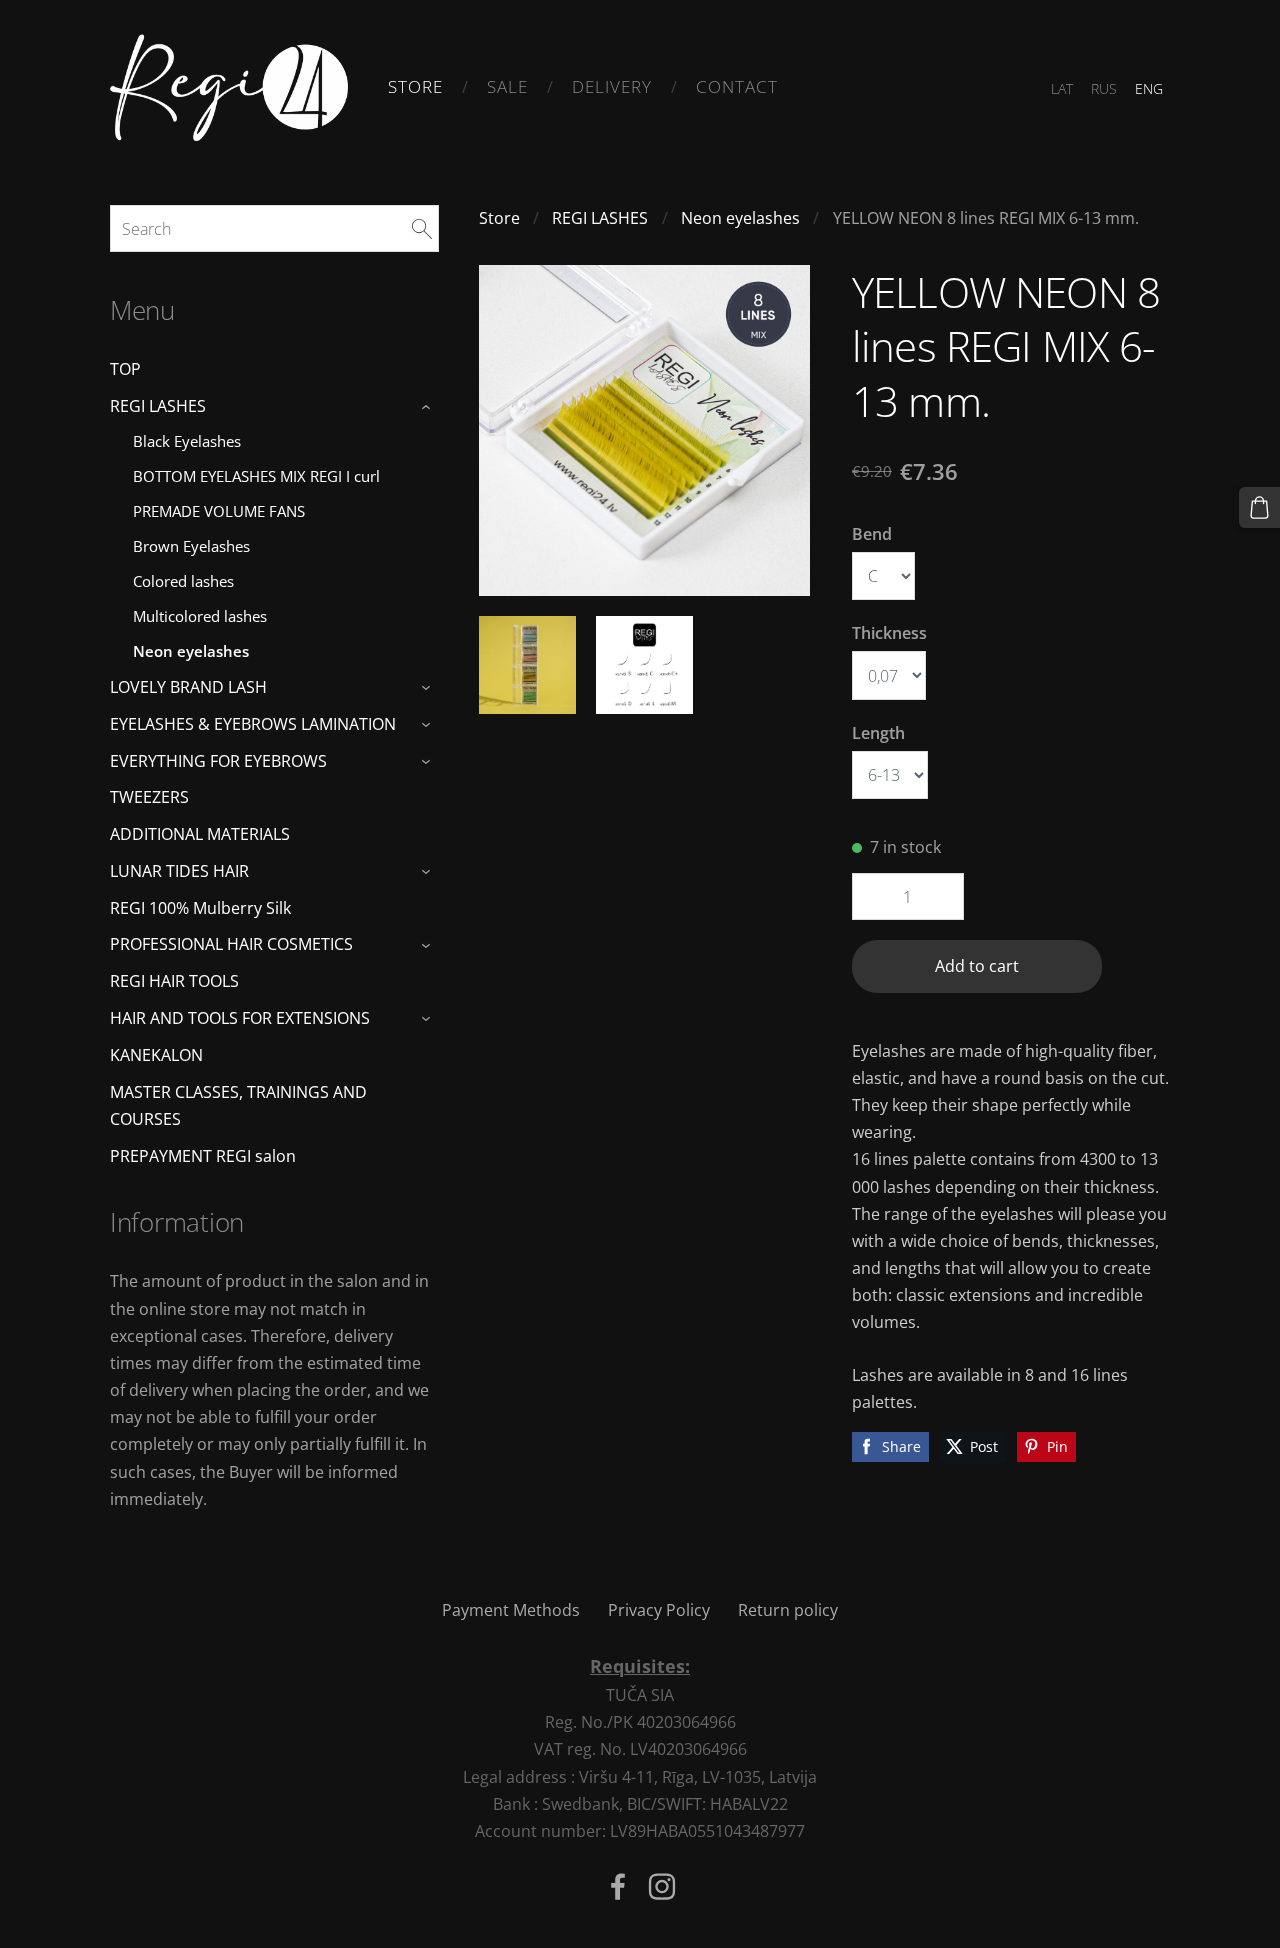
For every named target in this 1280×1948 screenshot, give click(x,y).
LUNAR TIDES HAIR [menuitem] (179, 871)
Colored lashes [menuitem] (183, 581)
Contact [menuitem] (737, 86)
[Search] (422, 228)
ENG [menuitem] (1149, 88)
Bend (872, 534)
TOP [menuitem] (125, 369)
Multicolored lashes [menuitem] (200, 616)
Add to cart (977, 966)
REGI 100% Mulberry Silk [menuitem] (200, 908)
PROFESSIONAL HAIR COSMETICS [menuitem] (231, 944)
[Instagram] (662, 1886)
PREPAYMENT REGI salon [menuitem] (203, 1156)
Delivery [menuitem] (612, 86)
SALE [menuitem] (507, 86)
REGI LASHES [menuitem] (158, 406)
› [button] (428, 407)
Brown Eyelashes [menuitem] (191, 546)
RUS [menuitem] (1104, 88)
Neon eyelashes (740, 218)
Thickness (889, 633)
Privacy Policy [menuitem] (659, 1610)
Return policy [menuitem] (788, 1610)
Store (499, 218)
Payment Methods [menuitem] (511, 1610)
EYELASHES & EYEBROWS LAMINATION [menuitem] (253, 724)
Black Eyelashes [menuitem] (187, 441)
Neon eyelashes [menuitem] (191, 651)
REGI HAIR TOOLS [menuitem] (174, 981)
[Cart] (1259, 507)
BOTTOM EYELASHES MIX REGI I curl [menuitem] (256, 476)
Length (878, 733)
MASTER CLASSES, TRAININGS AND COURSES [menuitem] (238, 1105)
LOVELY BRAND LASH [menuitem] (188, 687)
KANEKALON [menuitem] (156, 1055)
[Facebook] (618, 1886)
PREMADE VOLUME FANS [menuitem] (219, 511)
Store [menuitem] (415, 86)
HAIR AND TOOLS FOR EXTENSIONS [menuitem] (240, 1018)
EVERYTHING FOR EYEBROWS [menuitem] (218, 761)
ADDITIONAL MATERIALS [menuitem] (200, 834)
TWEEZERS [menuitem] (149, 797)
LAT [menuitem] (1062, 88)
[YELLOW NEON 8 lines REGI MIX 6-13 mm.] (527, 664)
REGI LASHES (600, 218)
